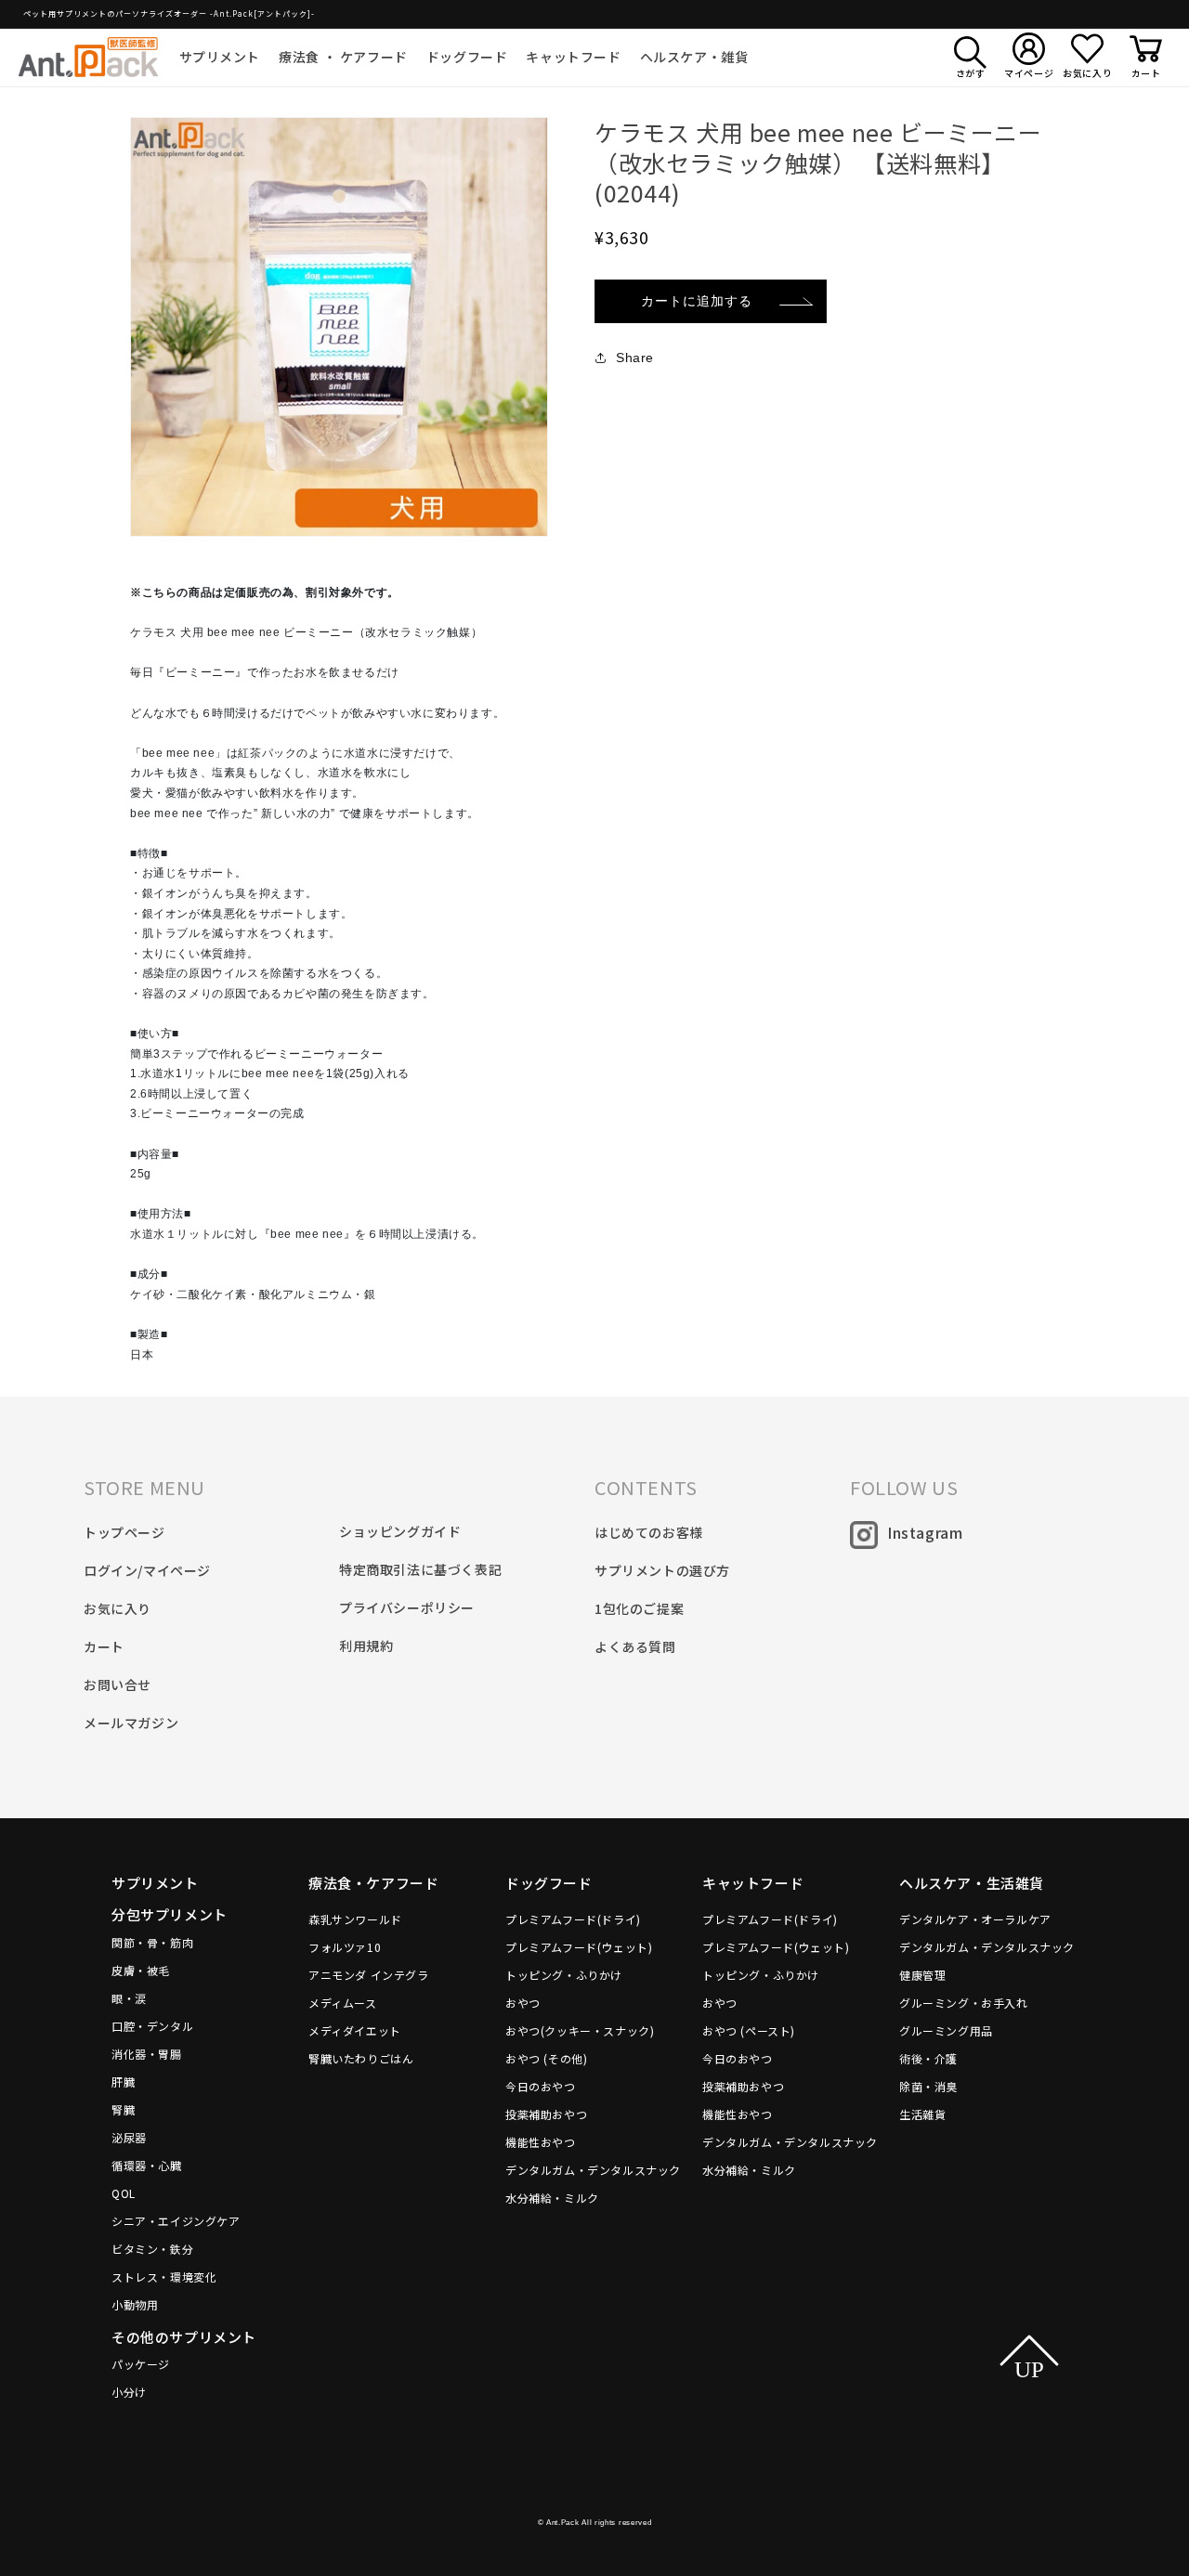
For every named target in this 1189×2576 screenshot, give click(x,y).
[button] (220, 57)
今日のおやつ (541, 2086)
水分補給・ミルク (552, 2198)
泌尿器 (129, 2137)
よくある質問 (635, 1646)
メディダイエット (355, 2030)
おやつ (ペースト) (749, 2030)
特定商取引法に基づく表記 (420, 1569)
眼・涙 (129, 1998)
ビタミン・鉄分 (152, 2249)
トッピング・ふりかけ (564, 1975)
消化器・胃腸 (147, 2054)
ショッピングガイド (400, 1531)
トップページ (124, 1532)
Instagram (925, 1532)
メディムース (343, 2003)
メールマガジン (131, 1723)
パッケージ (141, 2364)
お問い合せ (118, 1685)
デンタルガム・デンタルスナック (593, 2170)
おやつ (523, 2003)
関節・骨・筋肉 (152, 1942)
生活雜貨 (922, 2114)
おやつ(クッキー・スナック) (580, 2030)
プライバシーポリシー (407, 1607)
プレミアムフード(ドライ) (573, 1919)
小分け (129, 2392)
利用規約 (366, 1646)
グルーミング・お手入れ (964, 2003)
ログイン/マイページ (147, 1570)
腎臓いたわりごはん (361, 2058)
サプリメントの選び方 (662, 1570)
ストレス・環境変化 (164, 2277)
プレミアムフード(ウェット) (579, 1947)
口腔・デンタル (152, 2026)
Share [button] (635, 358)
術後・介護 (928, 2058)
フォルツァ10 (345, 1947)
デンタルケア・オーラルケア (975, 1919)
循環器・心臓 (147, 2165)
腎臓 (123, 2109)
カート (104, 1646)
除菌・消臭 (928, 2086)
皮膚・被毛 (141, 1970)
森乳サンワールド (355, 1919)
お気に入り (118, 1608)
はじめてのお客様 (649, 1532)
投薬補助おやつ (546, 2114)
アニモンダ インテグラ (369, 1975)
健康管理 (922, 1975)
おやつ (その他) (546, 2058)
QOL (124, 2193)
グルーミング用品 (946, 2030)
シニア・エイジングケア (176, 2221)
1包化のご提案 (639, 1608)
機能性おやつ (541, 2142)
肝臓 (123, 2082)
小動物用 (135, 2304)
